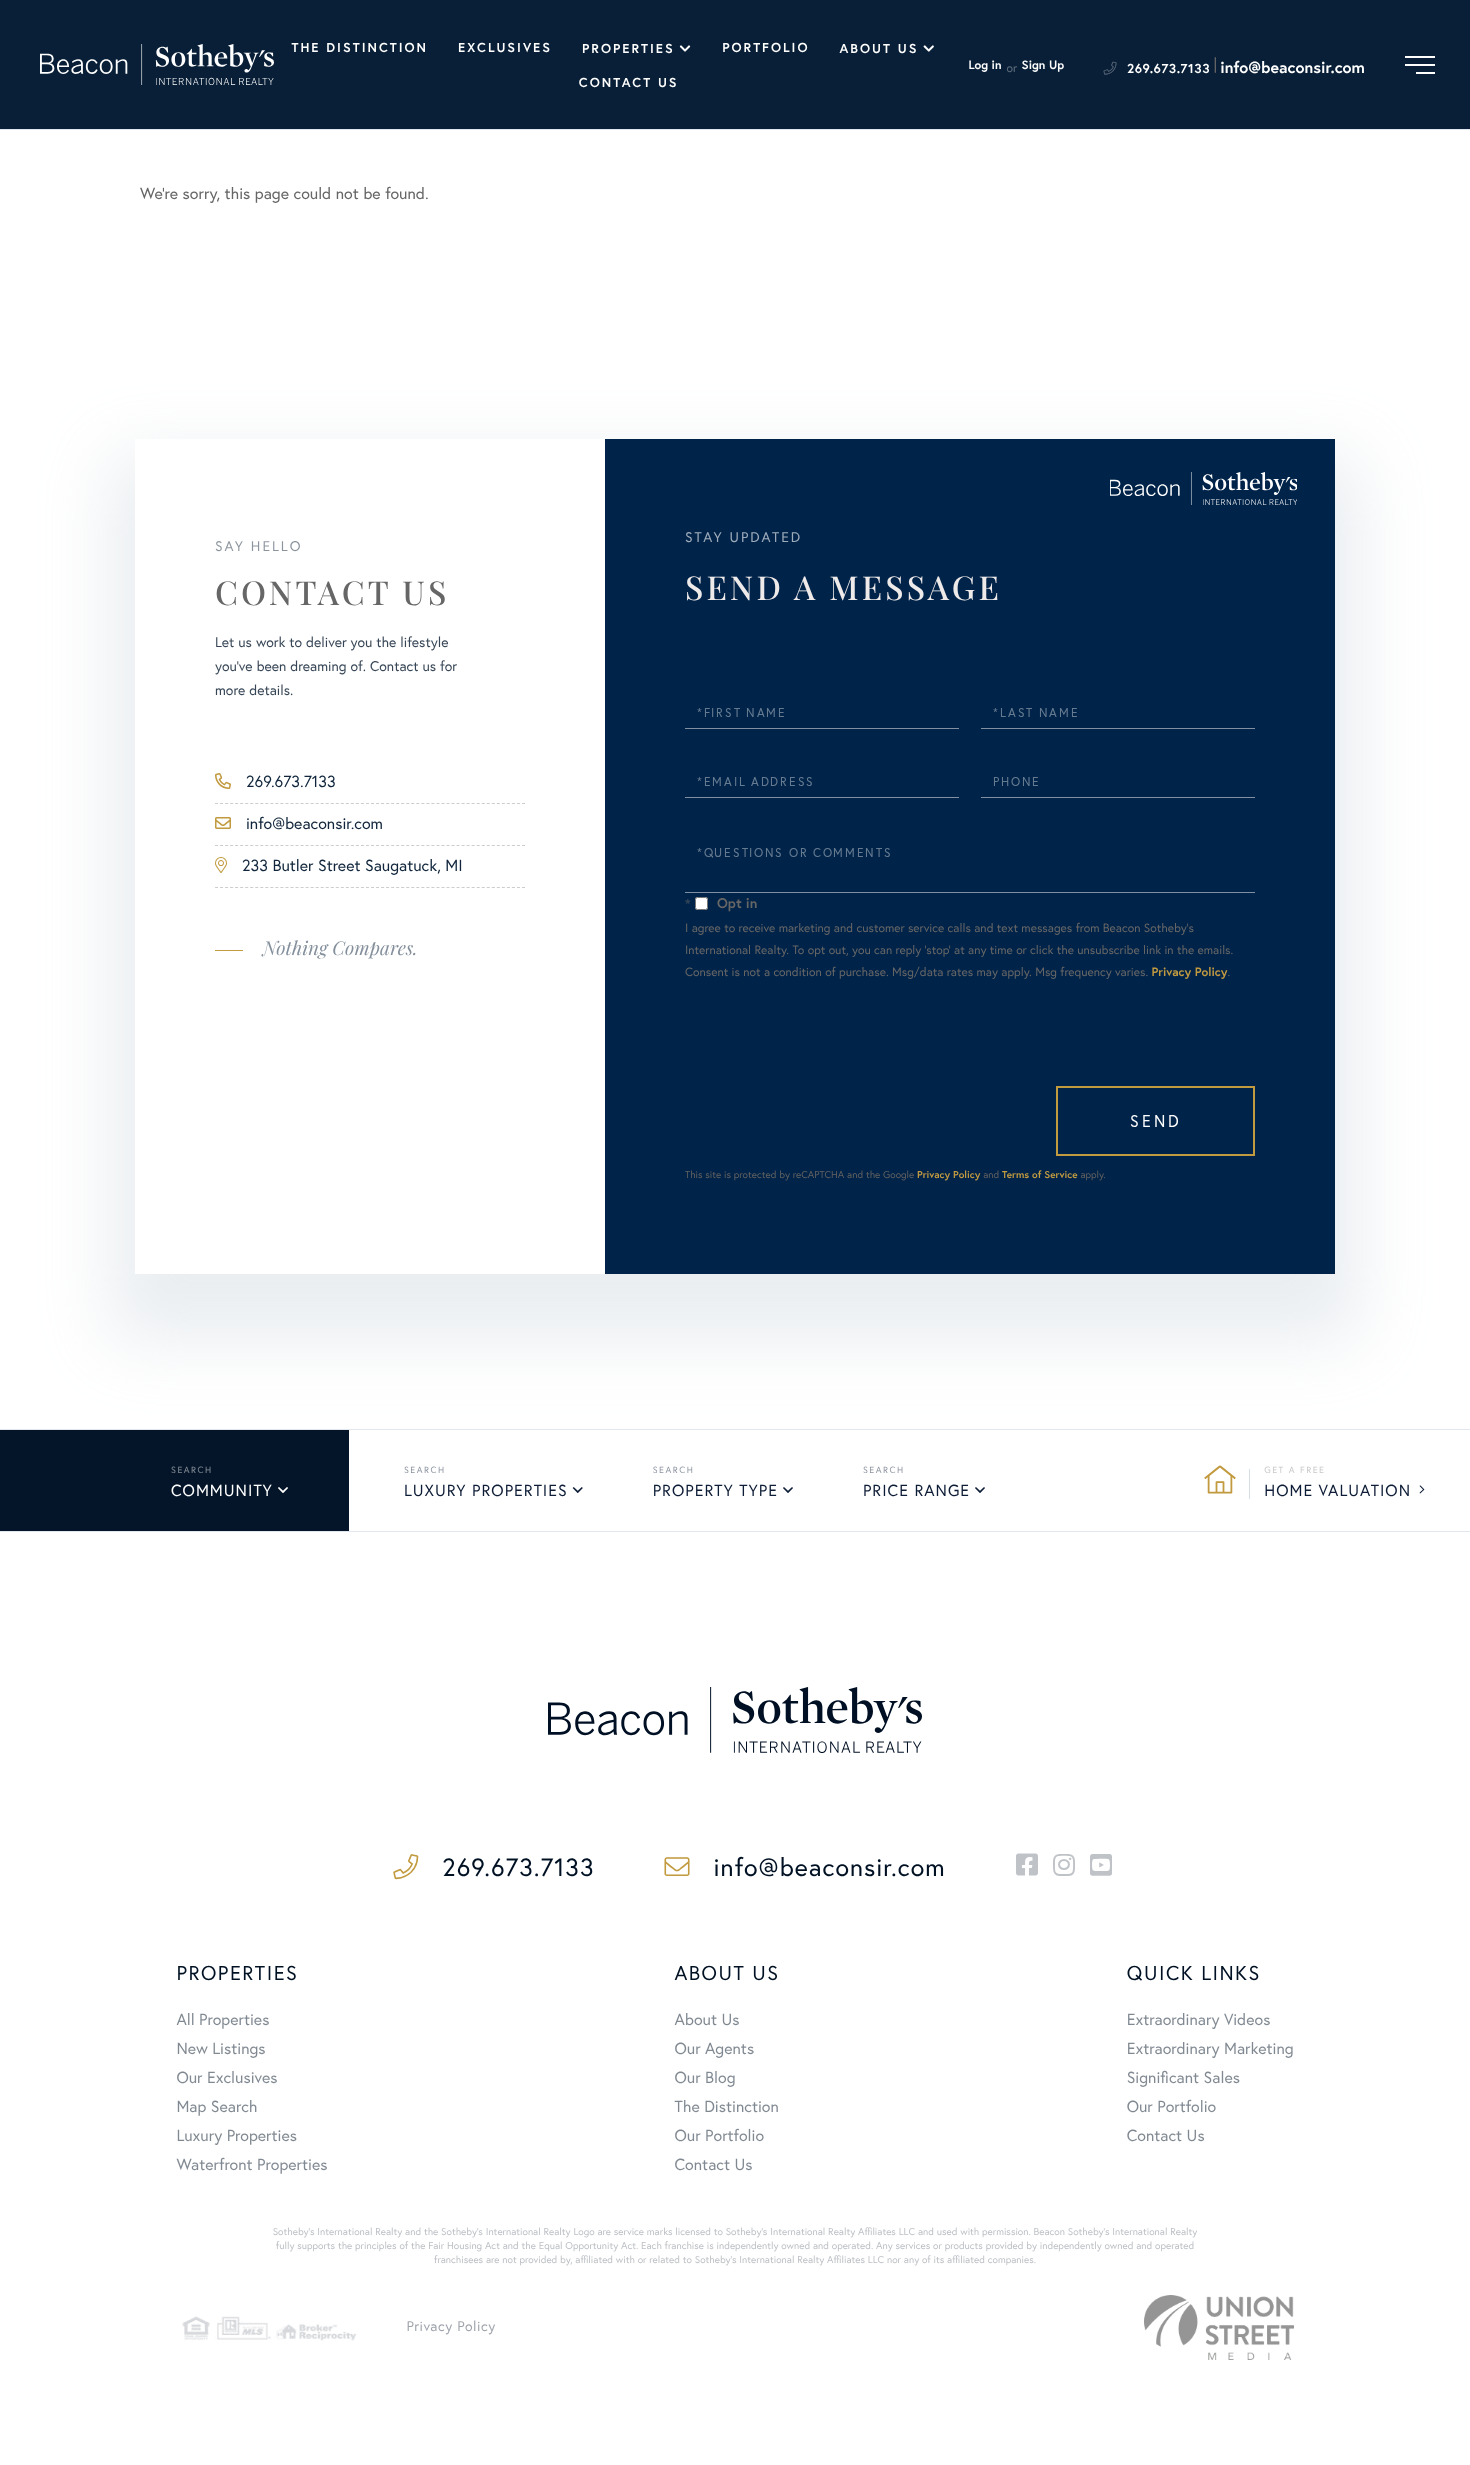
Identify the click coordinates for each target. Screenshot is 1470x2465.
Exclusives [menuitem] (505, 47)
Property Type (715, 1491)
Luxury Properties (486, 1491)
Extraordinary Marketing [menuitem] (1210, 2049)
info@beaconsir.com (1292, 67)
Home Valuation (1337, 1491)
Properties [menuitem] (628, 48)
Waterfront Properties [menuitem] (251, 2165)
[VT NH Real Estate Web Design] (1219, 2327)
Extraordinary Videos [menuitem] (1199, 2020)
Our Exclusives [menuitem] (226, 2078)
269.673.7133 (1168, 68)
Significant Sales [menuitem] (1183, 2078)
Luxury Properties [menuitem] (236, 2136)
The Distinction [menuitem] (359, 47)
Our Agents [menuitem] (715, 2049)
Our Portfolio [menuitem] (720, 2136)
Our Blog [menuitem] (705, 2078)
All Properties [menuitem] (222, 2020)
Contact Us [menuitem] (629, 82)
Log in (984, 65)
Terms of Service (1040, 1174)
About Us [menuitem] (878, 48)
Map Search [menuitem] (216, 2107)
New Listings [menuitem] (220, 2049)
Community (222, 1491)
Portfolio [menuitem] (765, 47)
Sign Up (1043, 65)
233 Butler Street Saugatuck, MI (352, 866)
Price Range (916, 1491)
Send (1156, 1121)
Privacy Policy (1190, 972)
